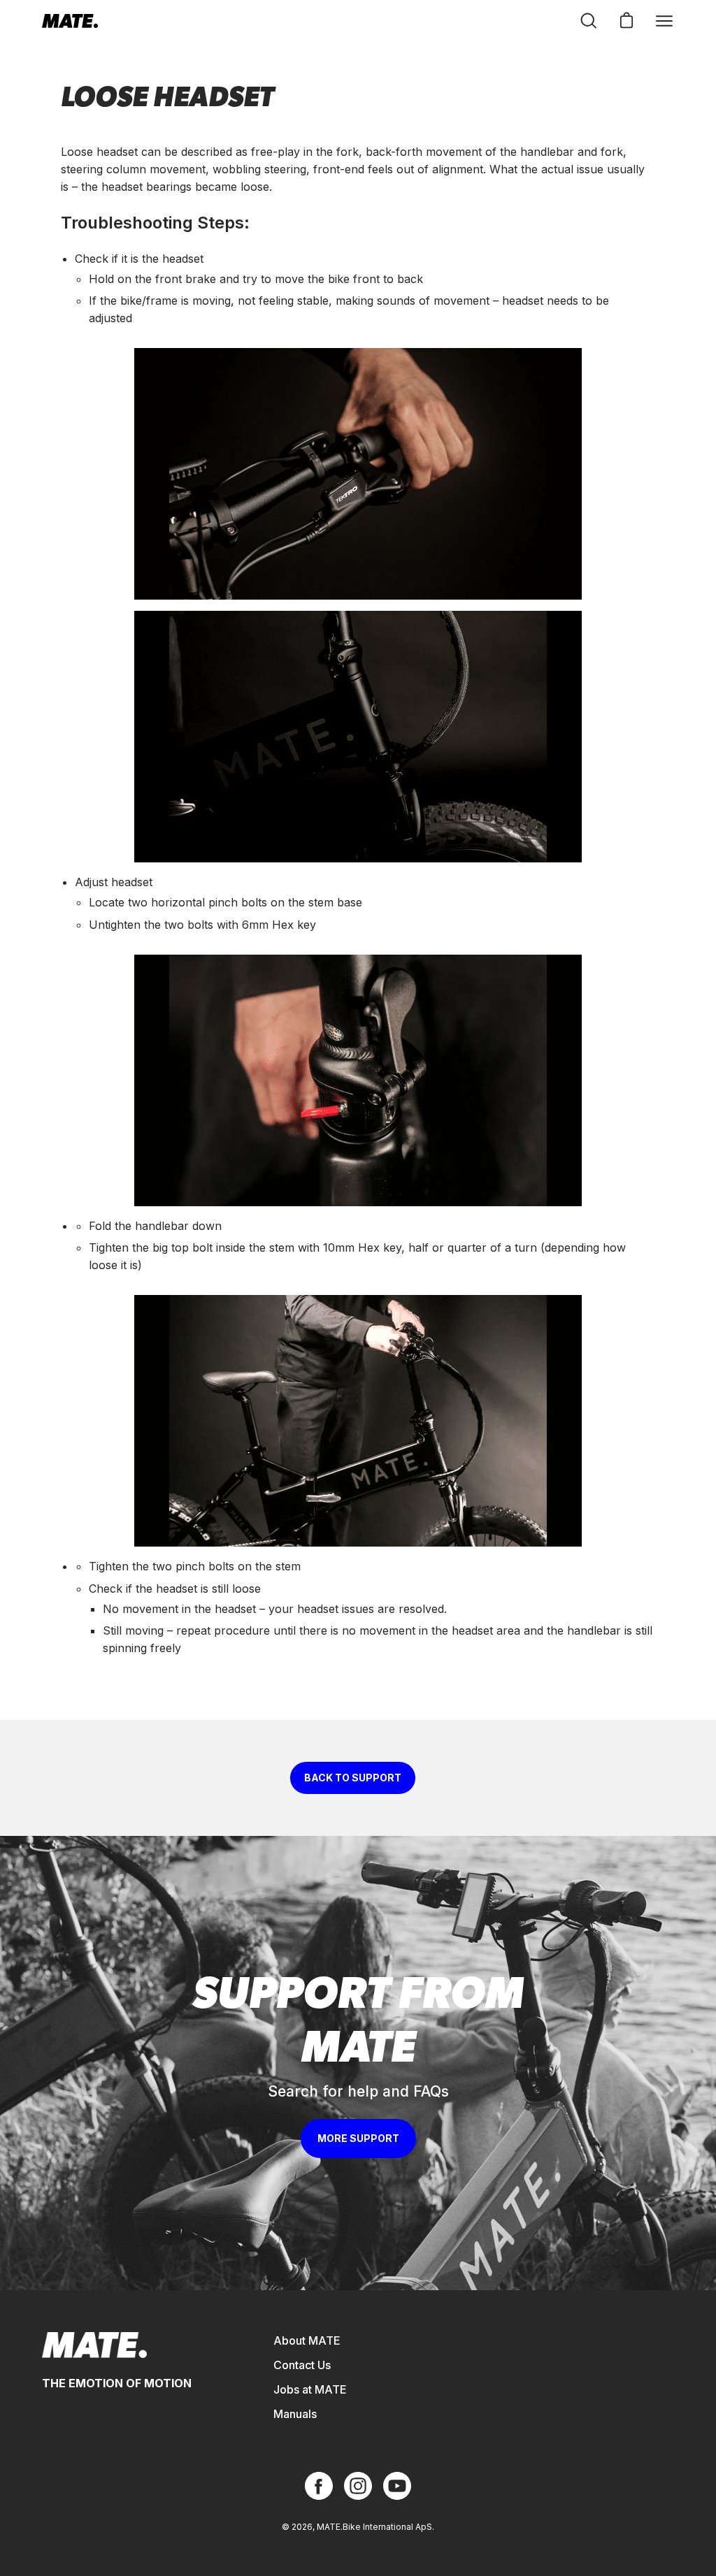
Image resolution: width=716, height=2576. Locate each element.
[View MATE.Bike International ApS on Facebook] (319, 2486)
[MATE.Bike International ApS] (70, 21)
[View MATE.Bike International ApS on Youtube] (397, 2486)
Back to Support (353, 1778)
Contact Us (302, 2365)
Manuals (295, 2414)
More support (358, 2138)
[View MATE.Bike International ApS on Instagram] (358, 2486)
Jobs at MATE (310, 2389)
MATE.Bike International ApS (374, 2527)
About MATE (307, 2340)
